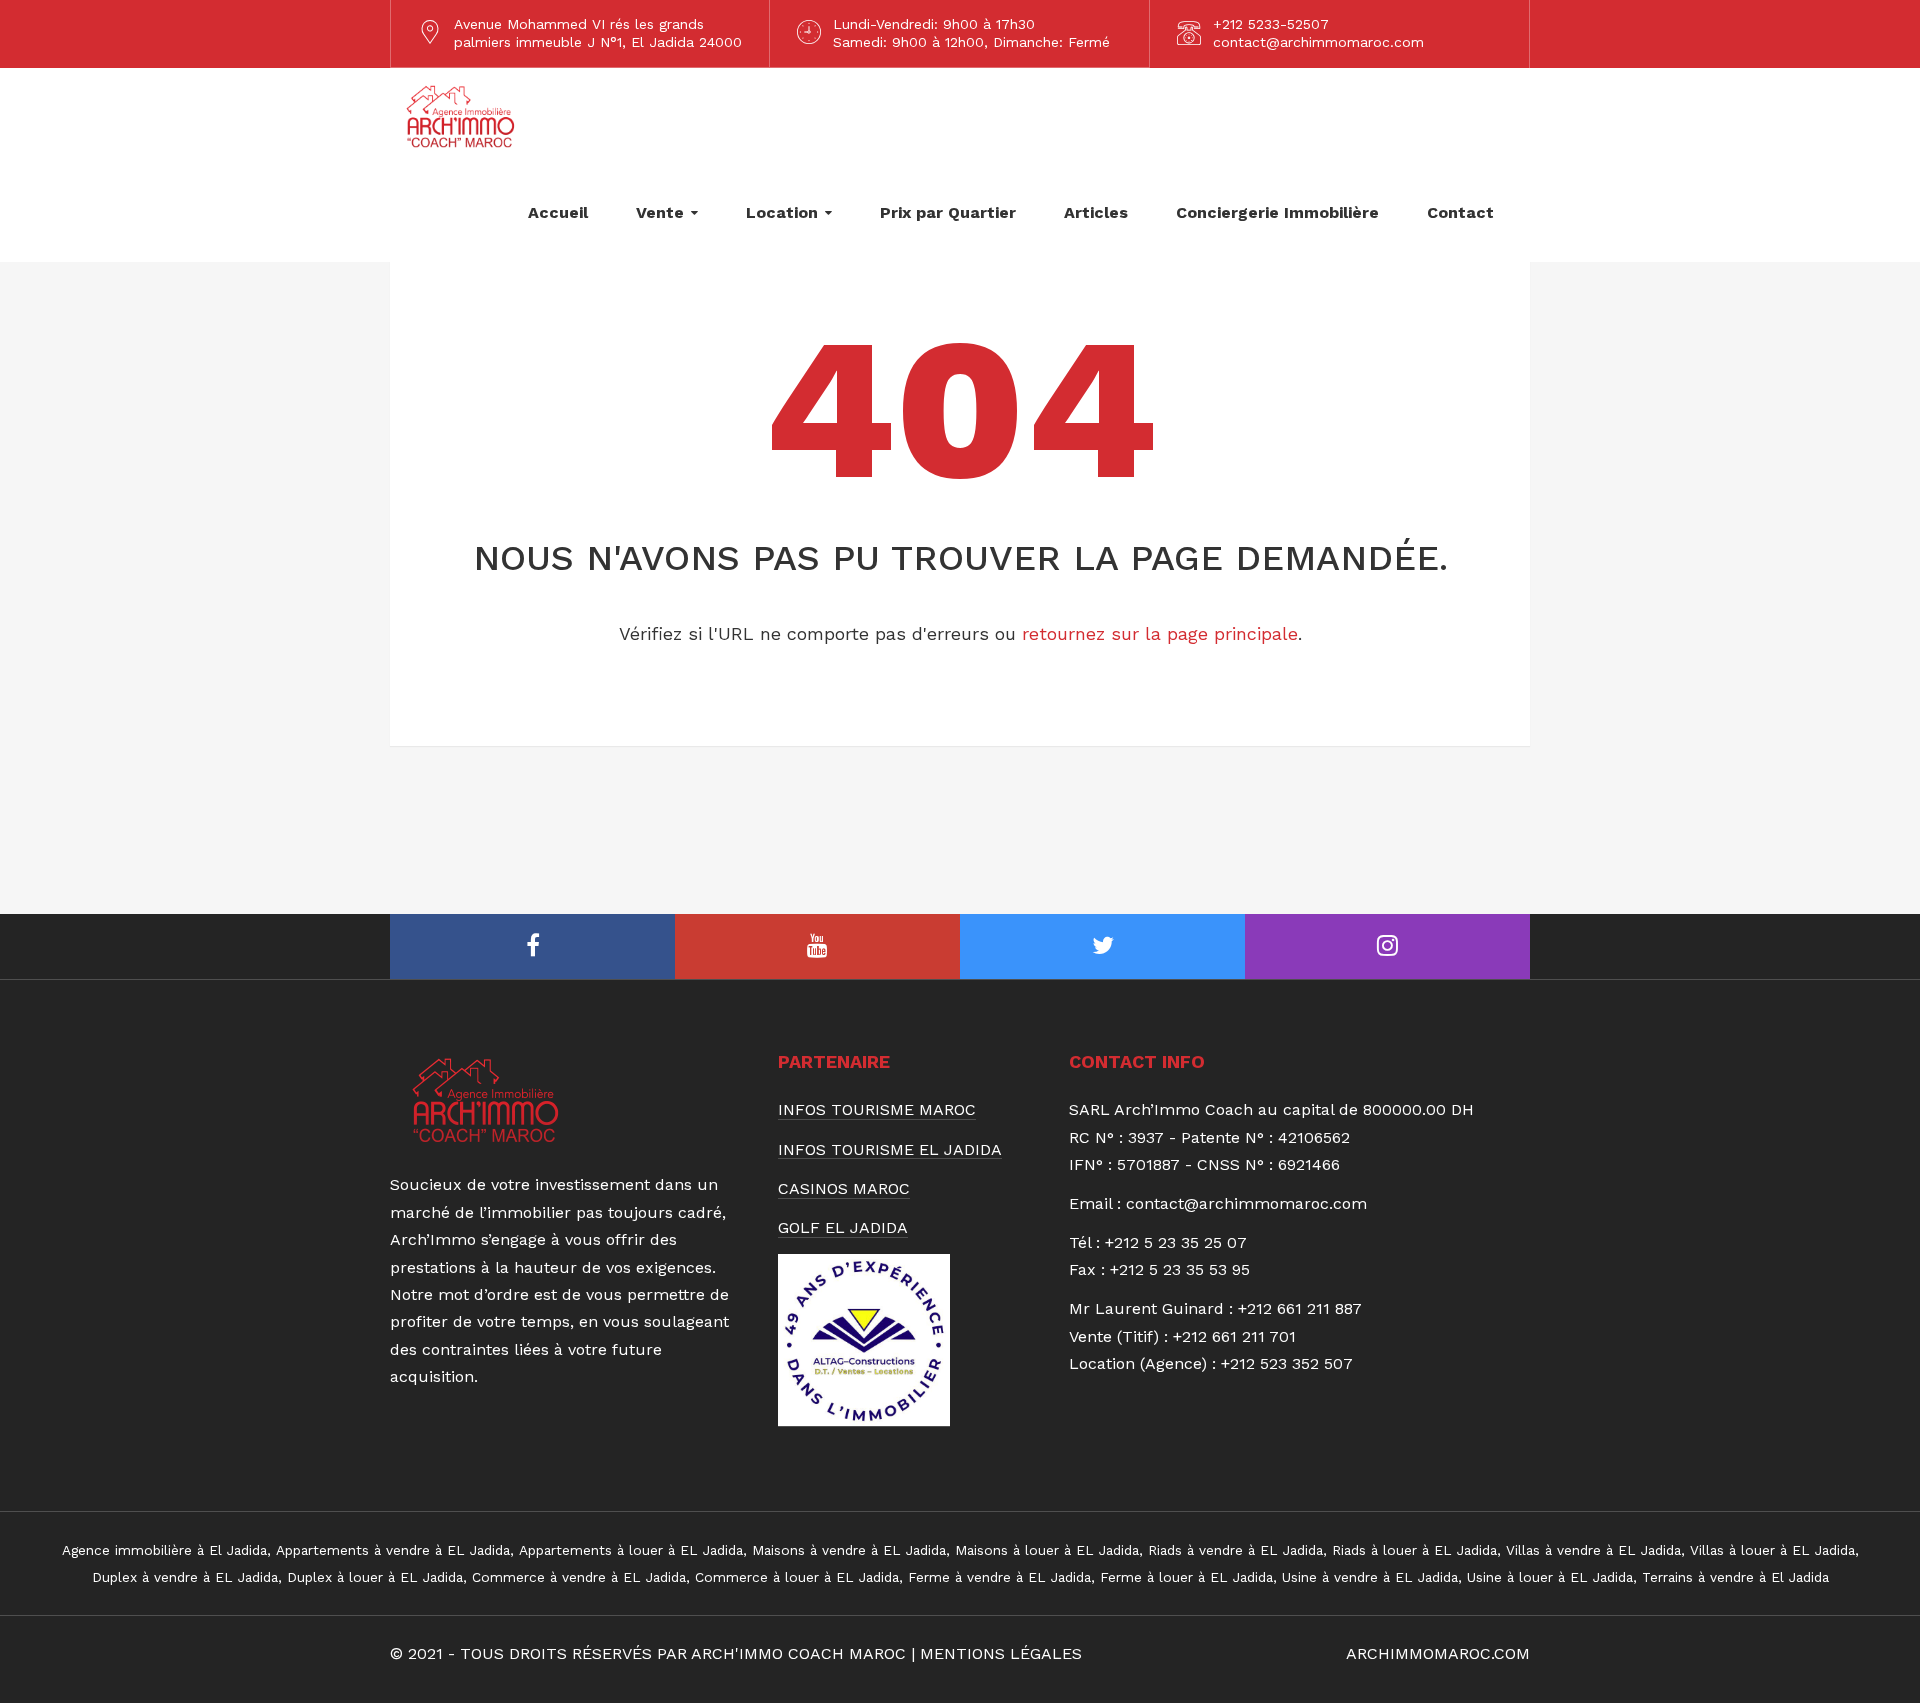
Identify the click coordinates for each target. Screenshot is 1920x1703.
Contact (1460, 212)
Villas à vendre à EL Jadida (1593, 1550)
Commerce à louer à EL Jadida (797, 1577)
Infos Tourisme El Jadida (890, 1150)
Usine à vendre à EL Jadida (1370, 1577)
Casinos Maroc (844, 1189)
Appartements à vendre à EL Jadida (393, 1550)
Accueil (558, 212)
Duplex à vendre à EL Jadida (185, 1577)
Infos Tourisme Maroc (877, 1110)
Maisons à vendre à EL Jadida (849, 1550)
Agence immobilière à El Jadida (164, 1550)
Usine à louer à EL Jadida (1550, 1577)
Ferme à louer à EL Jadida (1186, 1577)
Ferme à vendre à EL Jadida (999, 1577)
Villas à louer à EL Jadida (1772, 1550)
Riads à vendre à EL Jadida (1235, 1550)
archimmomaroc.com (1438, 1653)
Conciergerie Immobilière (1277, 212)
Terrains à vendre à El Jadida (1735, 1577)
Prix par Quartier (948, 212)
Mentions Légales (1001, 1653)
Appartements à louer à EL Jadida (631, 1550)
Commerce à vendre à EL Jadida (579, 1577)
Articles (1096, 212)
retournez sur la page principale (1160, 633)
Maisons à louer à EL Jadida (1047, 1550)
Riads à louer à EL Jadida (1414, 1550)
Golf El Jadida (843, 1228)
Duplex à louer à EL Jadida (375, 1577)
